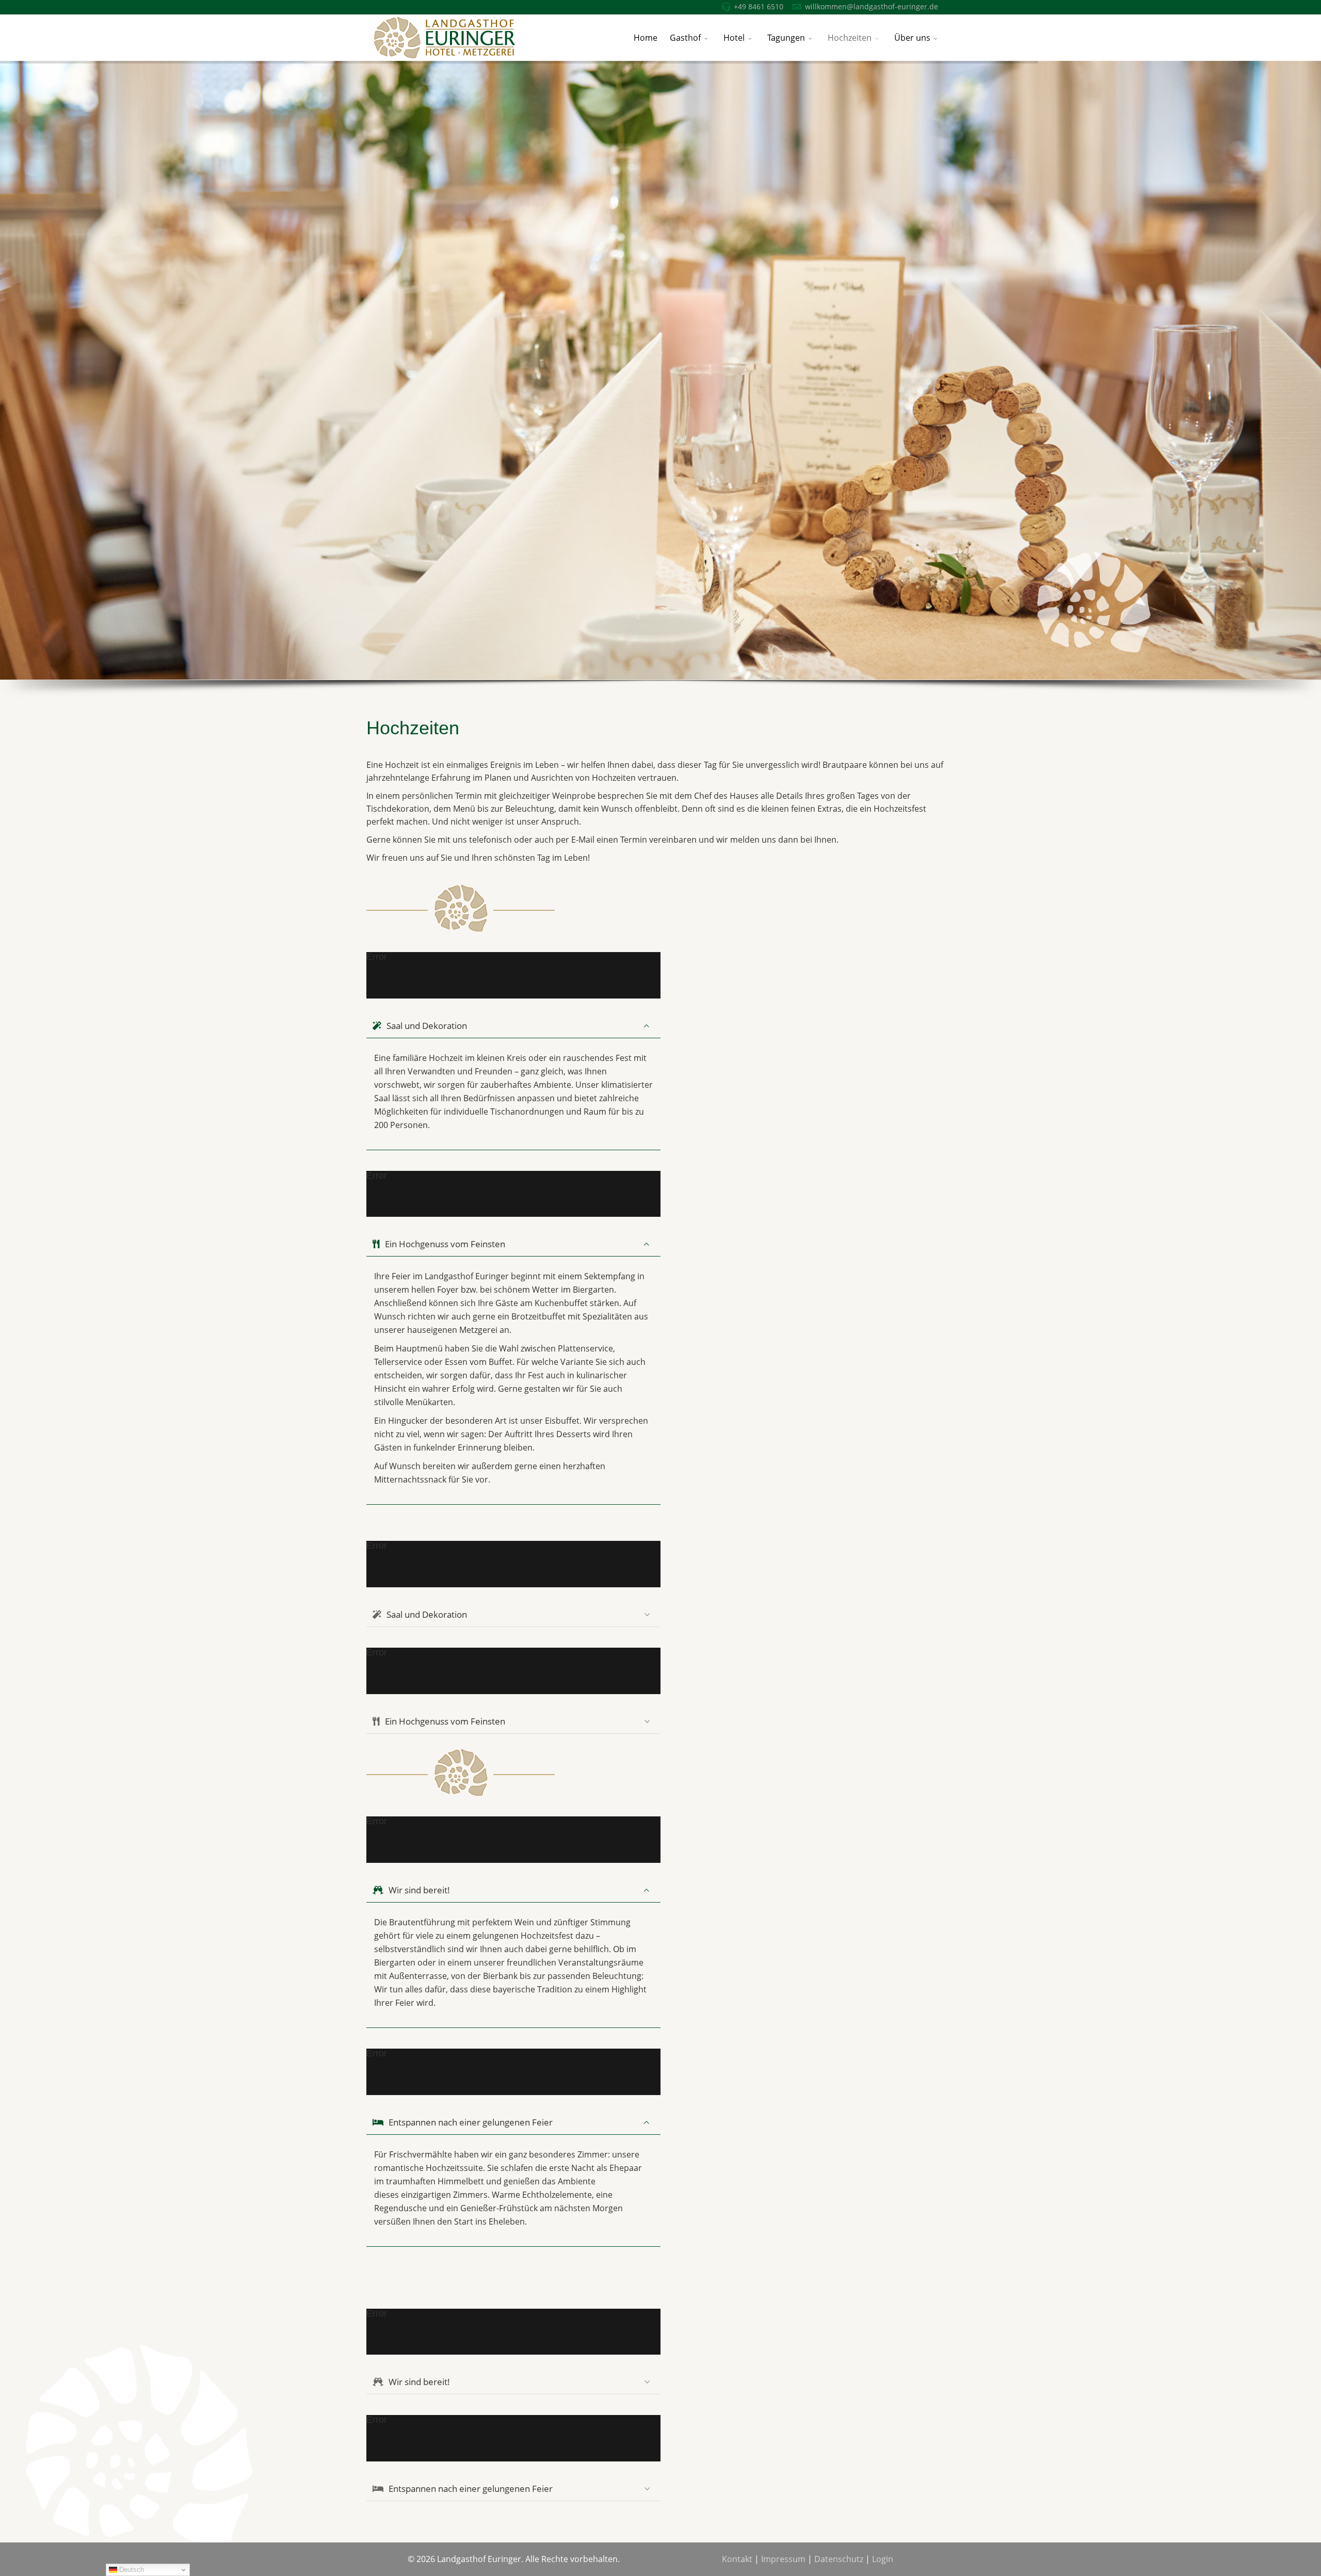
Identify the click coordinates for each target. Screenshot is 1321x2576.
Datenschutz (839, 2559)
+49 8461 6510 (759, 6)
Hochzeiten (850, 38)
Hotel (734, 38)
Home (646, 38)
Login (883, 2559)
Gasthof (685, 38)
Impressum (783, 2559)
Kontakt (737, 2559)
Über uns (912, 38)
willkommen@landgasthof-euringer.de (872, 6)
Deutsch (131, 2570)
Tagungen (786, 38)
